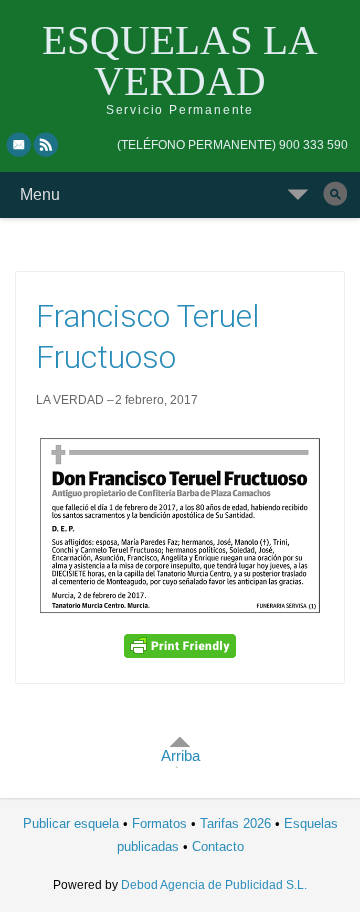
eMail (19, 144)
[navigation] (232, 145)
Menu (40, 194)
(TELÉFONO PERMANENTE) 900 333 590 (232, 145)
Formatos (159, 823)
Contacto (218, 846)
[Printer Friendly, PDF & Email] (180, 646)
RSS (47, 144)
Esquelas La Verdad (180, 60)
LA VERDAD (70, 400)
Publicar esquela (71, 823)
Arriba (180, 755)
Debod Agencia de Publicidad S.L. (214, 885)
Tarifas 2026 (235, 823)
